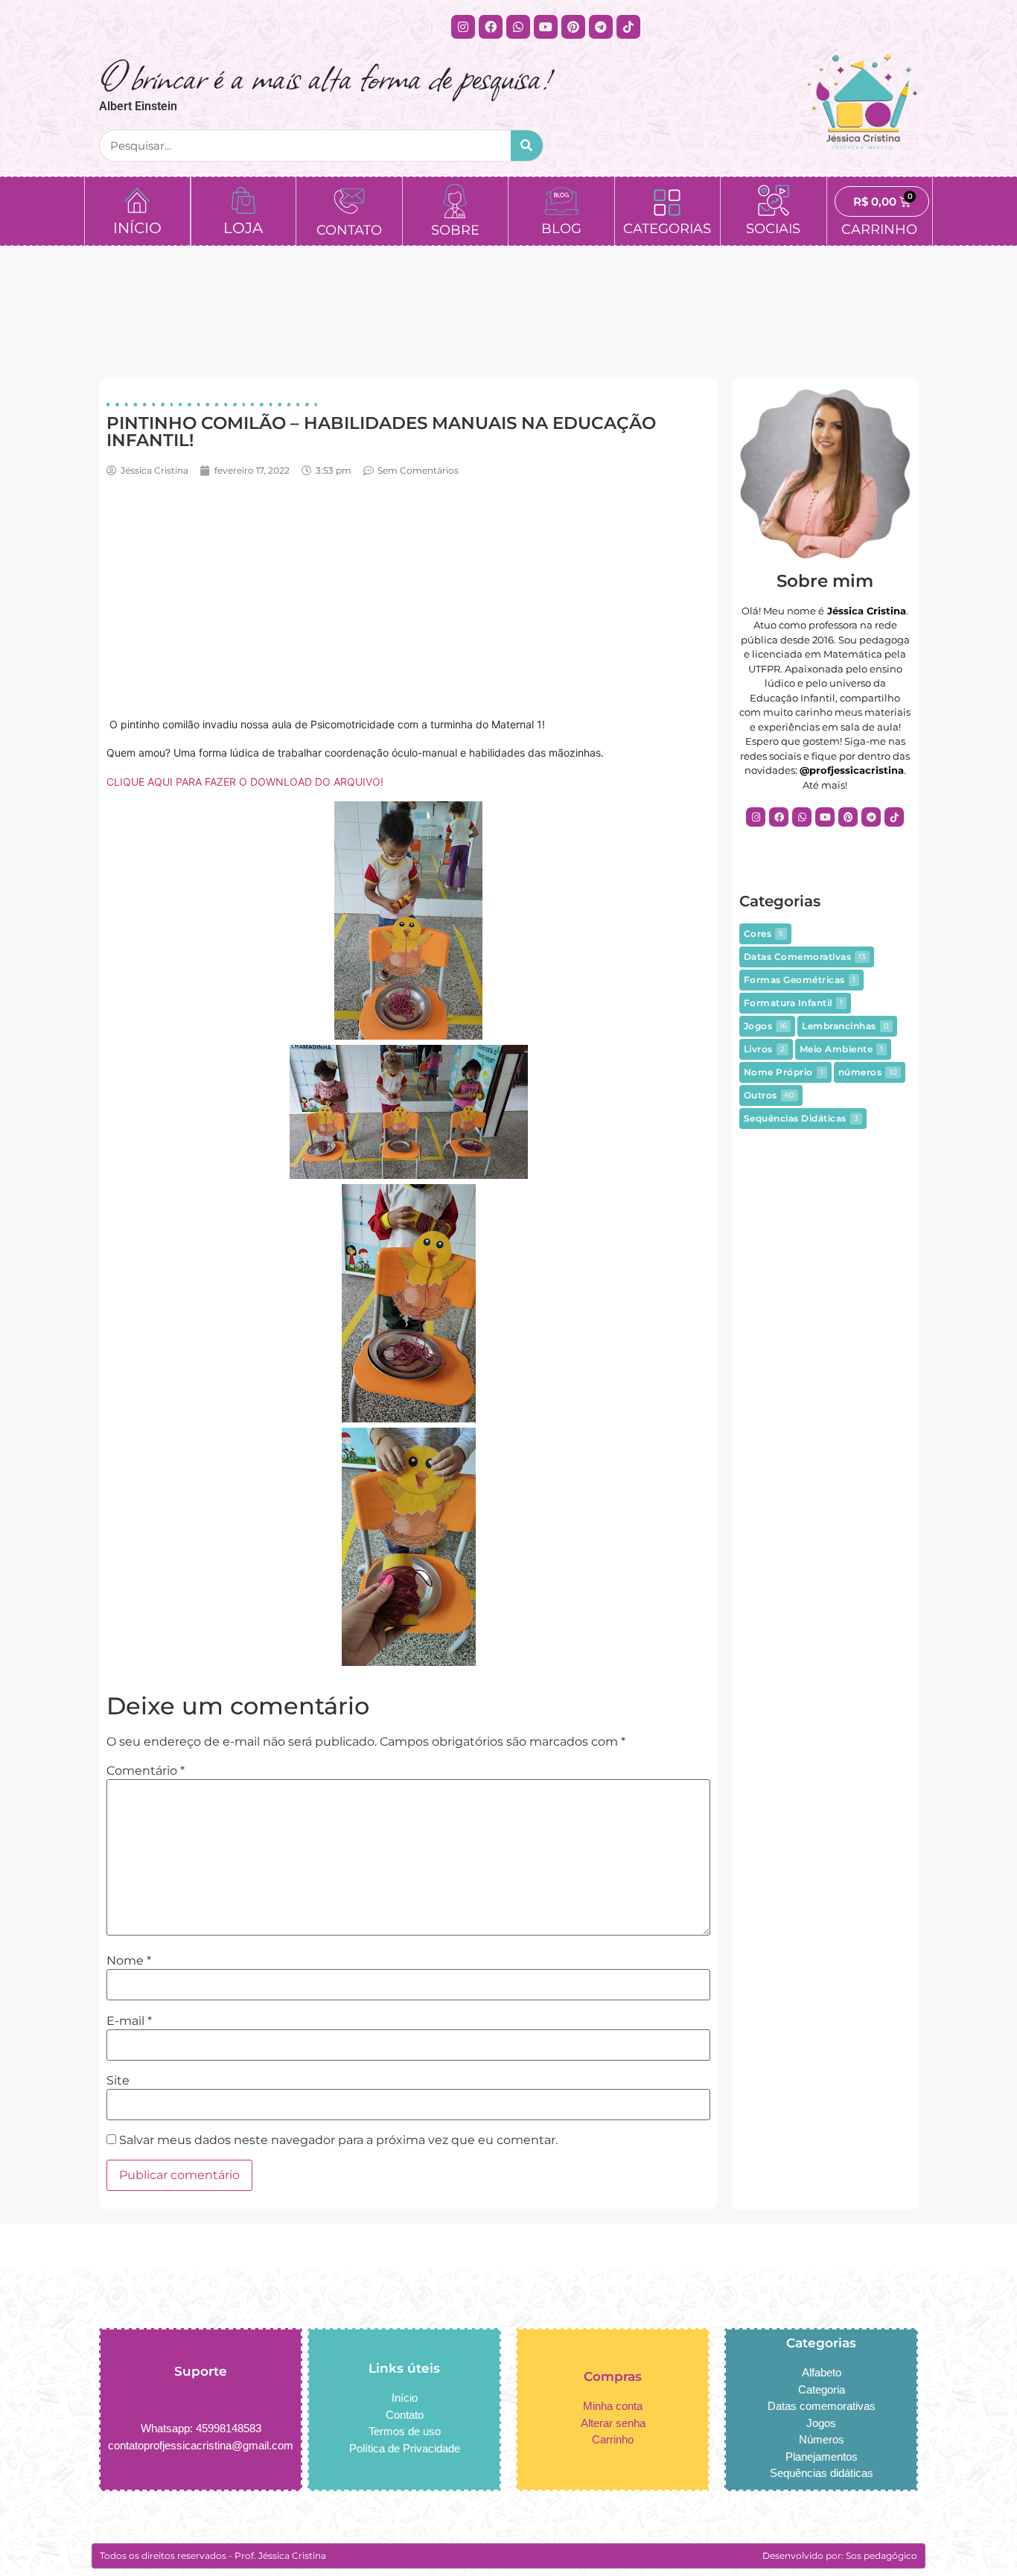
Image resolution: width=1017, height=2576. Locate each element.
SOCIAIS (773, 229)
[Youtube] (546, 27)
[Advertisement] (408, 597)
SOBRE (455, 230)
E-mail (129, 2021)
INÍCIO (137, 228)
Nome (129, 1961)
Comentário (146, 1771)
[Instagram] (463, 27)
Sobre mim (825, 581)
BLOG (561, 229)
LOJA (243, 228)
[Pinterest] (573, 27)
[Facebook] (491, 27)
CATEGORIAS (667, 229)
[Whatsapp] (518, 27)
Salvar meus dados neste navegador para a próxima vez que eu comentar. (338, 2140)
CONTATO (349, 230)
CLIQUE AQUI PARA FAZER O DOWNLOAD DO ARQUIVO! (245, 782)
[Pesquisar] (527, 146)
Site (118, 2081)
